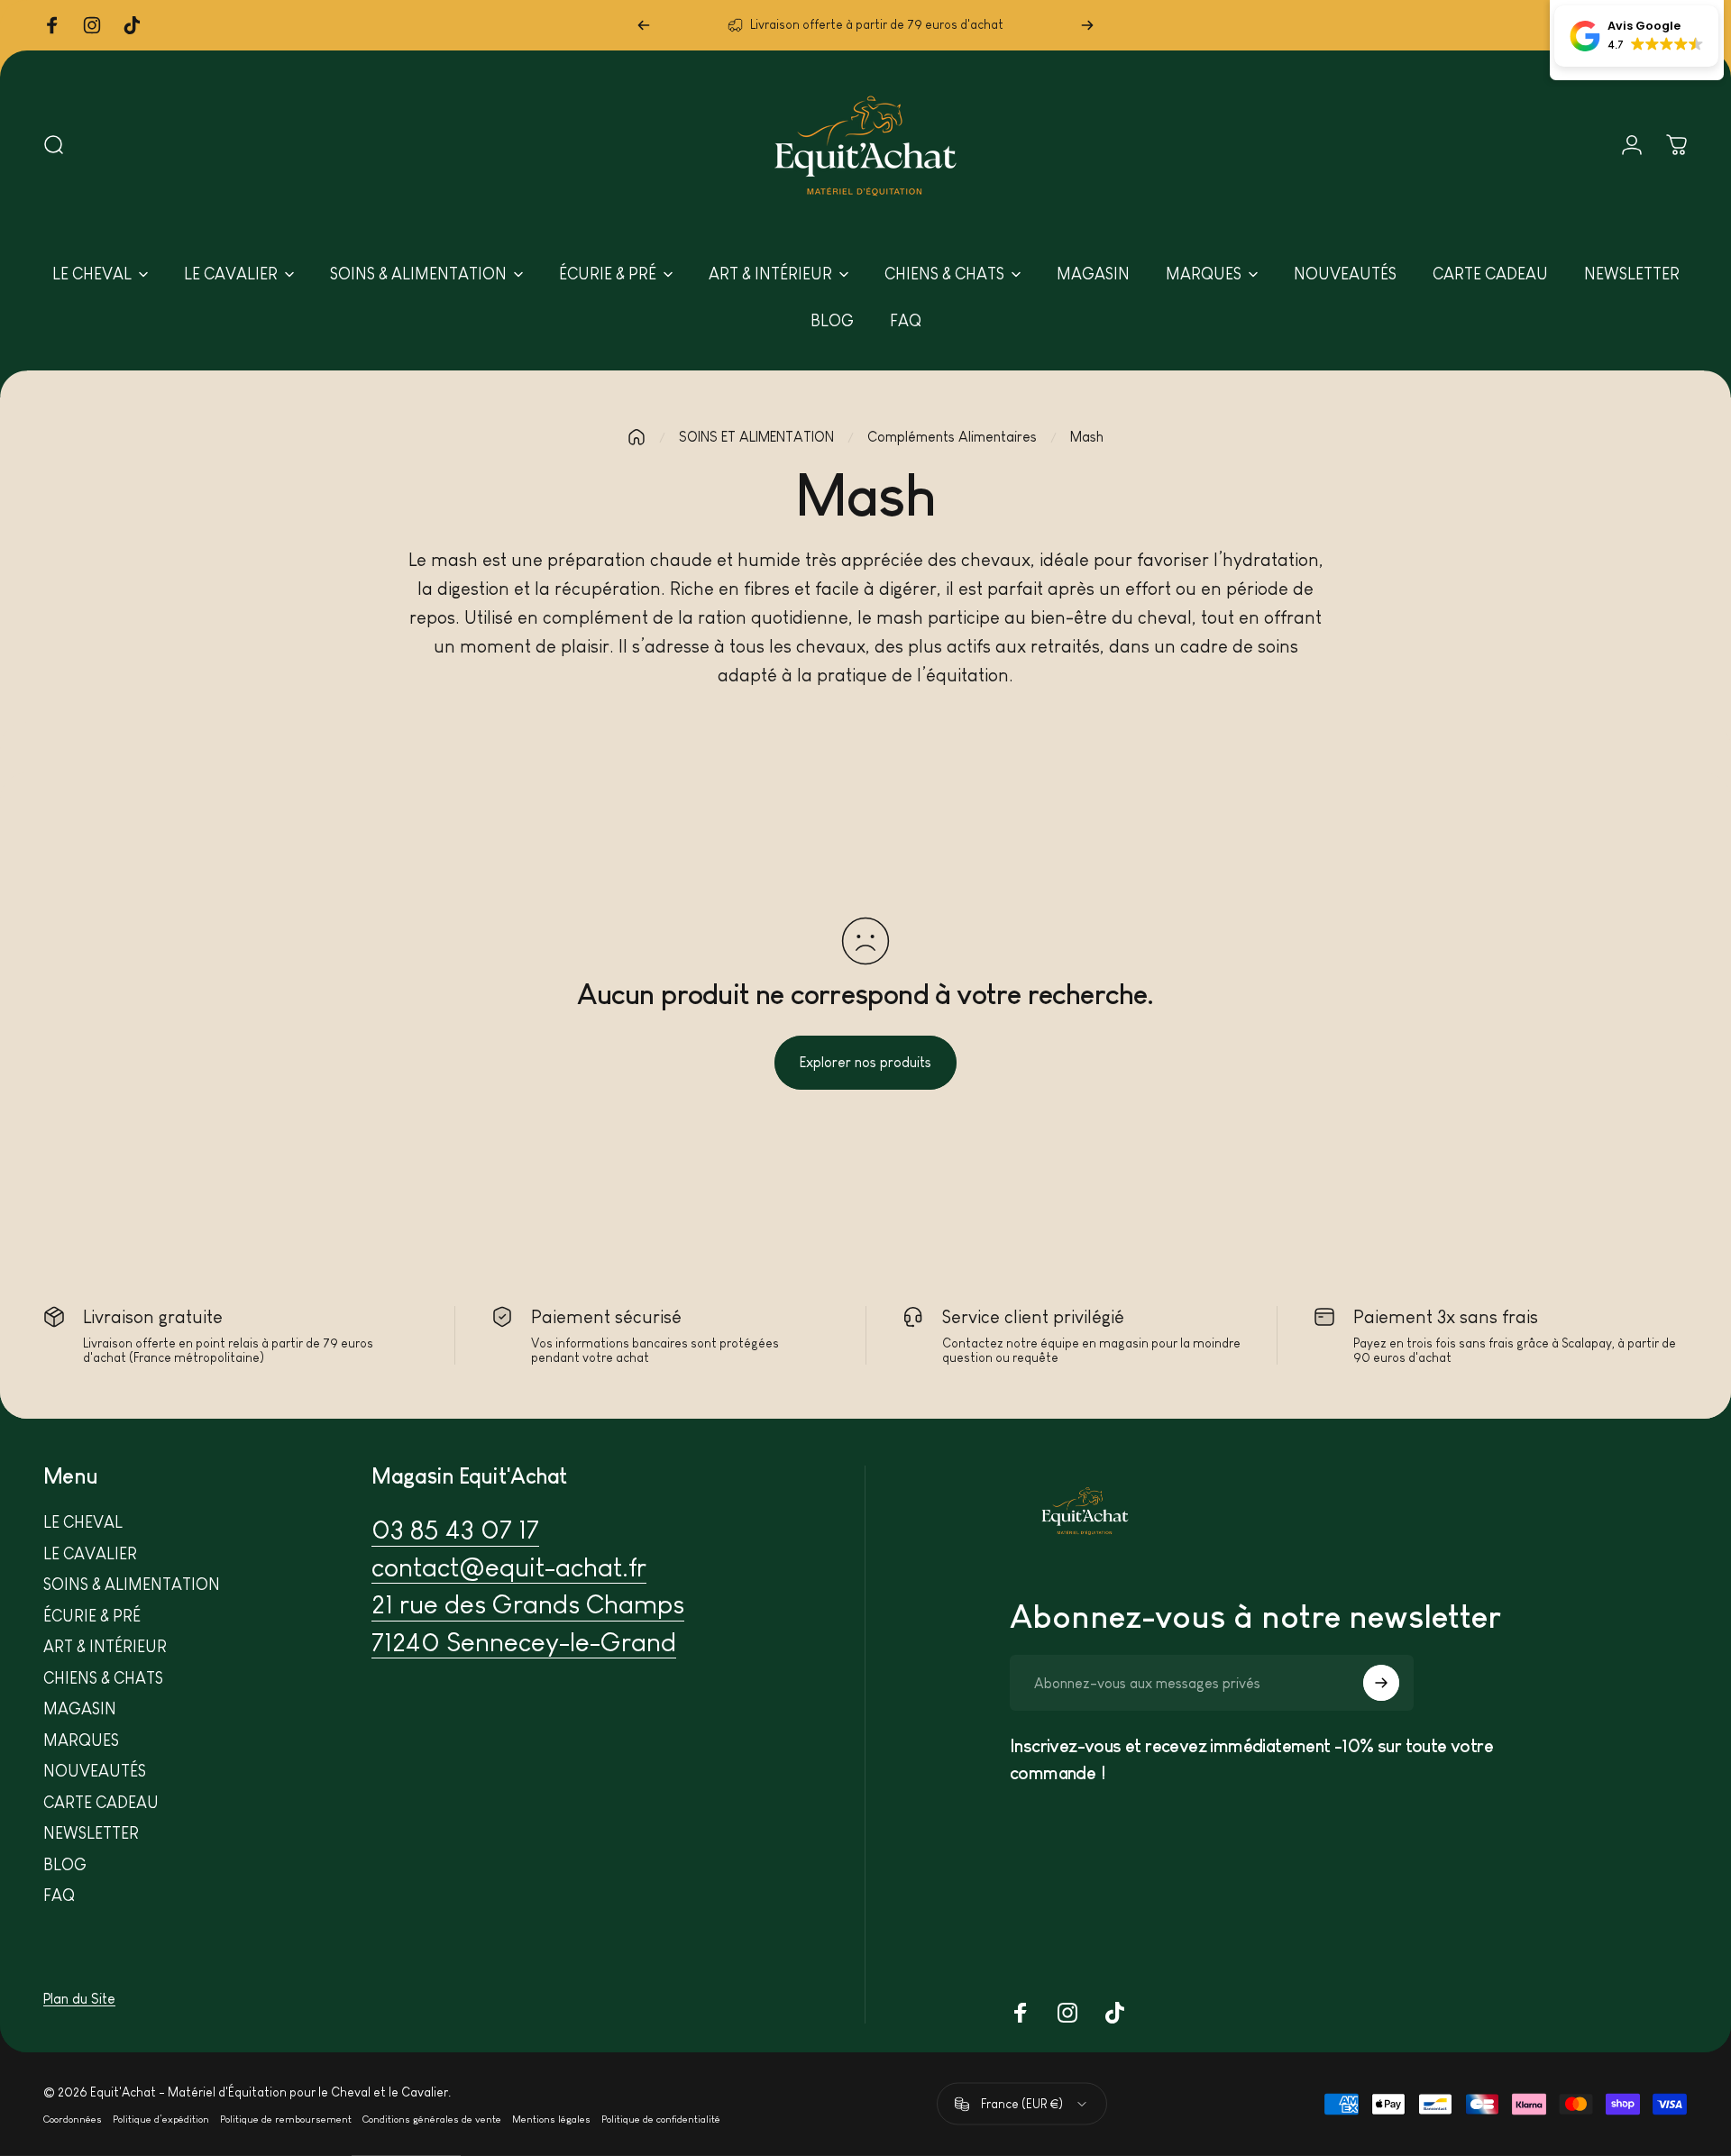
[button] (1636, 36)
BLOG (65, 1865)
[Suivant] (1087, 25)
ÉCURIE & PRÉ (92, 1616)
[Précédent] (644, 25)
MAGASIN (80, 1709)
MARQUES (81, 1740)
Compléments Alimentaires (952, 437)
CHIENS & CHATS (103, 1678)
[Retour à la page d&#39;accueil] (637, 437)
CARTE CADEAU (101, 1803)
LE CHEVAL (83, 1522)
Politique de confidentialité (661, 2118)
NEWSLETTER (91, 1833)
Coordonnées (73, 2118)
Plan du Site (79, 1999)
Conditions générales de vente (432, 2118)
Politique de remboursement (286, 2118)
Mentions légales (551, 2118)
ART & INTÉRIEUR (105, 1647)
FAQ (59, 1896)
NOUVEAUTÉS (95, 1771)
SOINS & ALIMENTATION (132, 1585)
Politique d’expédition (161, 2118)
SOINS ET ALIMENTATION (756, 437)
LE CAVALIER (90, 1554)
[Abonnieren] (1381, 1683)
